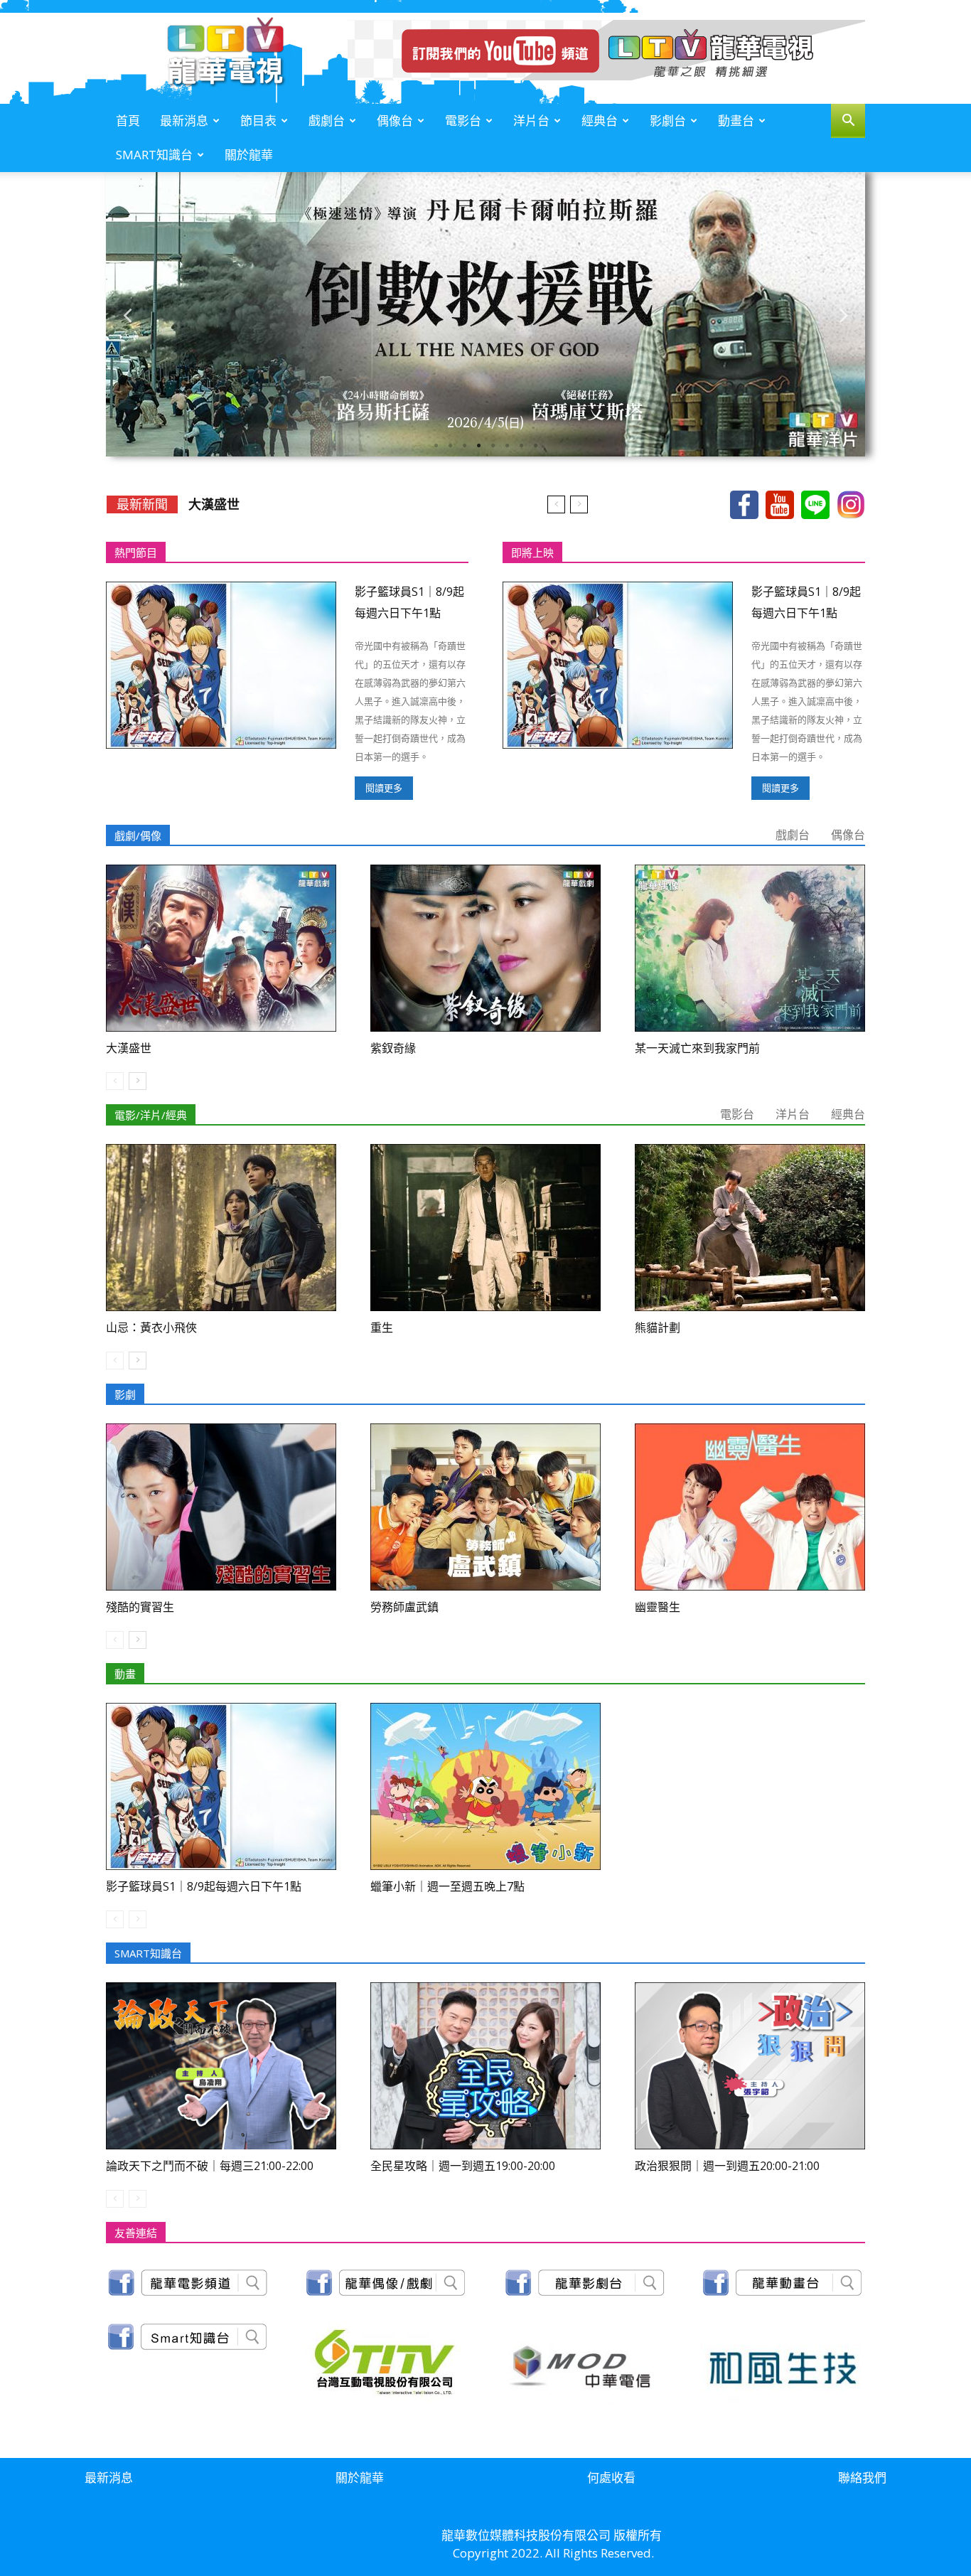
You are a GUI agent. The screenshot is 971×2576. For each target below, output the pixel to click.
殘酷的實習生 (140, 1607)
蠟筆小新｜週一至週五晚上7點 (447, 1886)
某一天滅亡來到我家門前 (697, 1048)
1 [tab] (436, 446)
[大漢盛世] (221, 948)
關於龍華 (249, 155)
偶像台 (395, 121)
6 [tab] (507, 446)
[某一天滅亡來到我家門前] (750, 948)
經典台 (600, 121)
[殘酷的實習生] (221, 1507)
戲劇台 (327, 121)
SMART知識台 (154, 155)
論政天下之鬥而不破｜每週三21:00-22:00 (210, 2166)
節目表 (258, 121)
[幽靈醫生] (750, 1507)
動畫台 (736, 121)
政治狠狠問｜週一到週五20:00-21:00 (727, 2166)
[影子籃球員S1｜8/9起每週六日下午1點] (221, 665)
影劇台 (668, 121)
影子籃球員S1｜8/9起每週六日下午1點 (204, 1886)
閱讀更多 (384, 788)
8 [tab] (535, 446)
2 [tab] (450, 446)
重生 (382, 1327)
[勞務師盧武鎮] (485, 1507)
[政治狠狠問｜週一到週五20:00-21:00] (750, 2066)
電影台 (463, 121)
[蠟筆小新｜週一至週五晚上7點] (485, 1786)
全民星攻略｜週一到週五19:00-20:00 (463, 2166)
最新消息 (184, 121)
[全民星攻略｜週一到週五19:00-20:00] (485, 2066)
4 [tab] (478, 446)
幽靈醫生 (658, 1607)
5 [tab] (493, 446)
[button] (848, 122)
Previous (127, 315)
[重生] (485, 1228)
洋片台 (531, 121)
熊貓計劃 (658, 1327)
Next (844, 315)
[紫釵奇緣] (485, 948)
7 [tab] (521, 446)
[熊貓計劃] (750, 1228)
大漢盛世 (129, 1048)
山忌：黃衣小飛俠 (151, 1327)
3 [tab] (464, 446)
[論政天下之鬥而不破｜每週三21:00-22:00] (221, 2066)
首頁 (128, 121)
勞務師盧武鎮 (404, 1607)
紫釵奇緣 (214, 504)
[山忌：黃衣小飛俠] (221, 1228)
